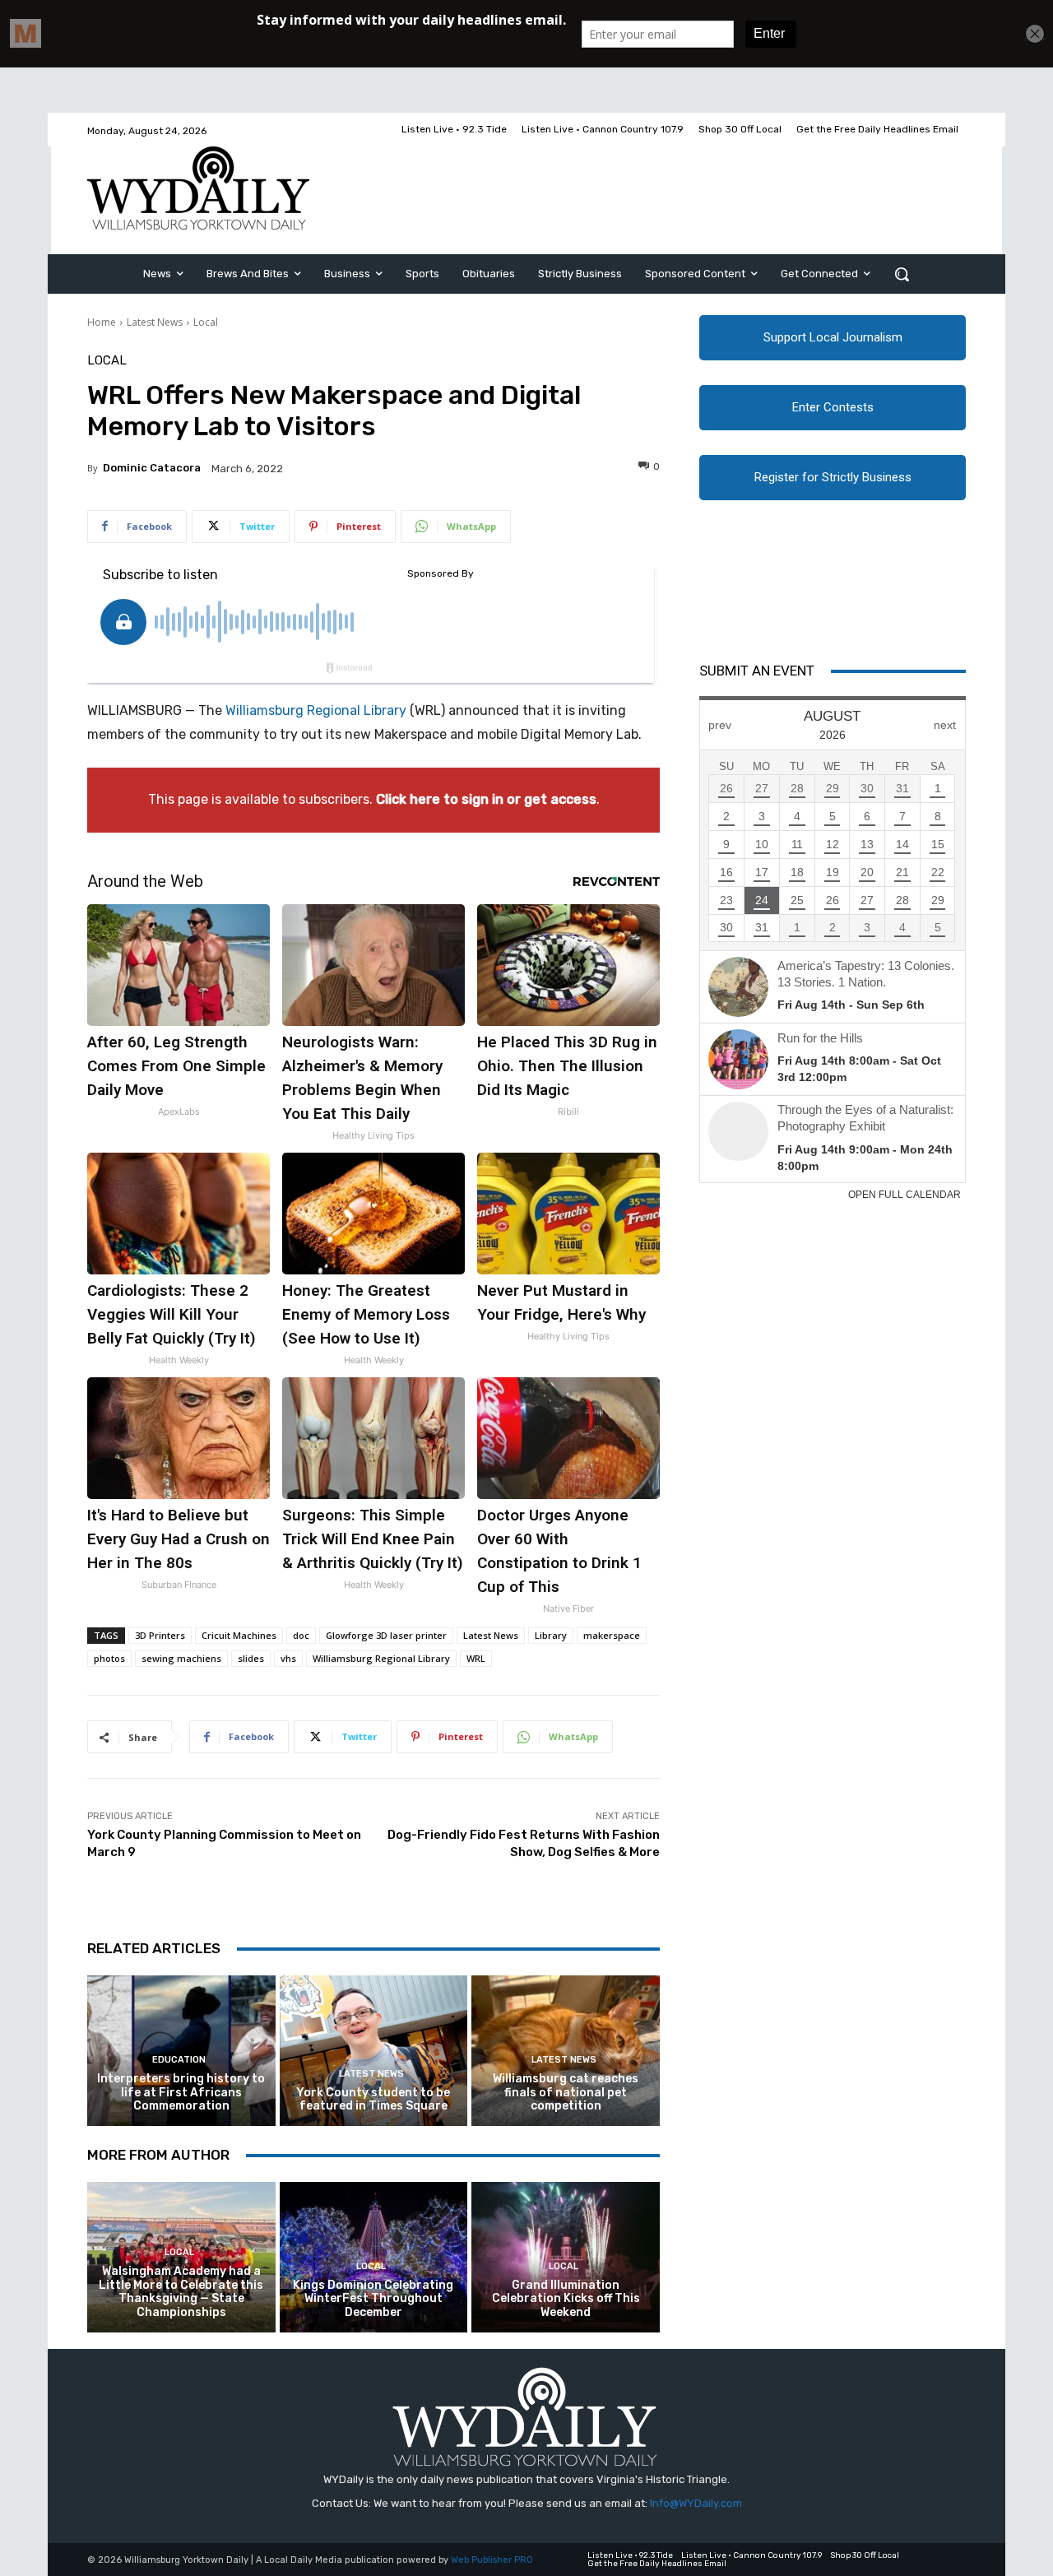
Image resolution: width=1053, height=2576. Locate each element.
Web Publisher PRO (492, 2560)
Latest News (155, 322)
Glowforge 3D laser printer (386, 1635)
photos (109, 1658)
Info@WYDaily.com (696, 2503)
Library (551, 1635)
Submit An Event (757, 671)
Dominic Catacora (152, 468)
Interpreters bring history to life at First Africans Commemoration (181, 2093)
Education (179, 2060)
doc (301, 1635)
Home (102, 322)
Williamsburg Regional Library (316, 710)
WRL (476, 1658)
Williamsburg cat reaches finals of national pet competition (566, 2093)
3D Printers (160, 1635)
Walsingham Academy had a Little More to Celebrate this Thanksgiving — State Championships (181, 2292)
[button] (902, 274)
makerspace (612, 1635)
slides (251, 1658)
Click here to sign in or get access (486, 799)
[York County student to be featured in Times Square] (374, 2051)
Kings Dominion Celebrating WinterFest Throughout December (373, 2299)
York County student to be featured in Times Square (373, 2100)
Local (206, 322)
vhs (288, 1658)
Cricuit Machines (239, 1635)
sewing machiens (181, 1658)
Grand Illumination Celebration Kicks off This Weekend (566, 2299)
